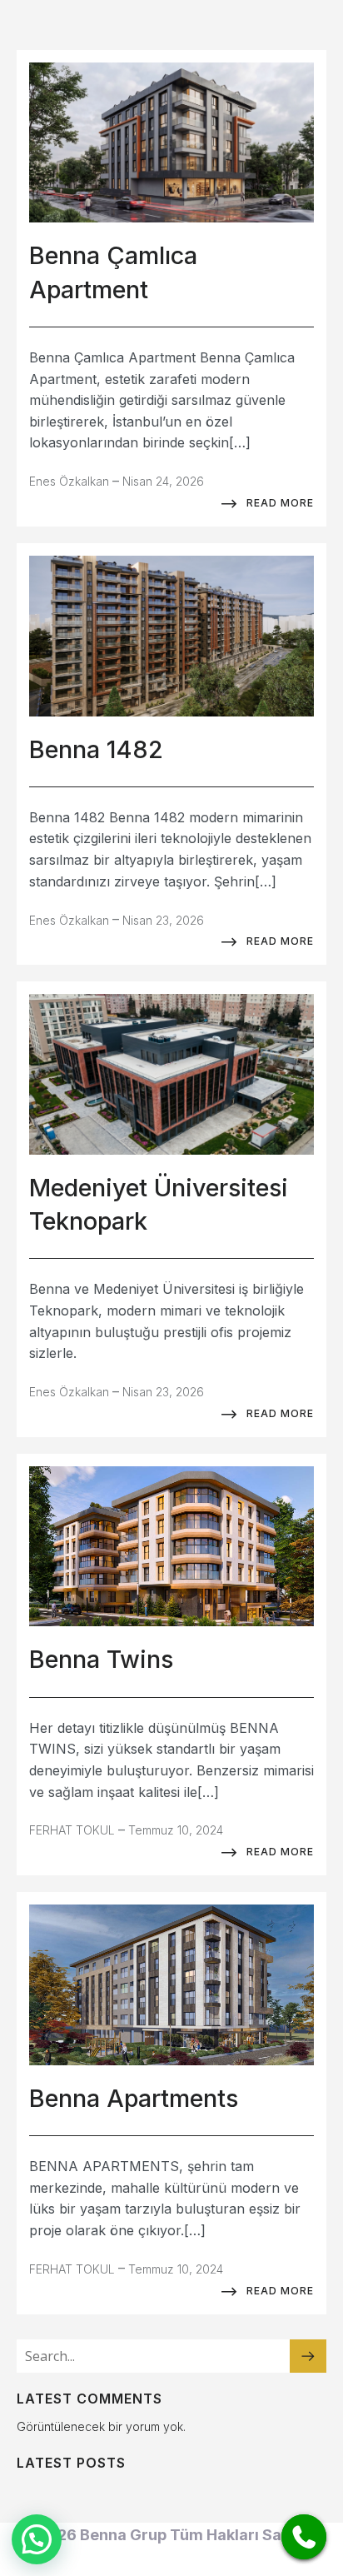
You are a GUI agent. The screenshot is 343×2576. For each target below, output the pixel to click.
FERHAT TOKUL (72, 1830)
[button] (37, 2539)
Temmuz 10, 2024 (176, 1830)
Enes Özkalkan (69, 481)
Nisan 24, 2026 (163, 481)
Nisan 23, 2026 (163, 920)
